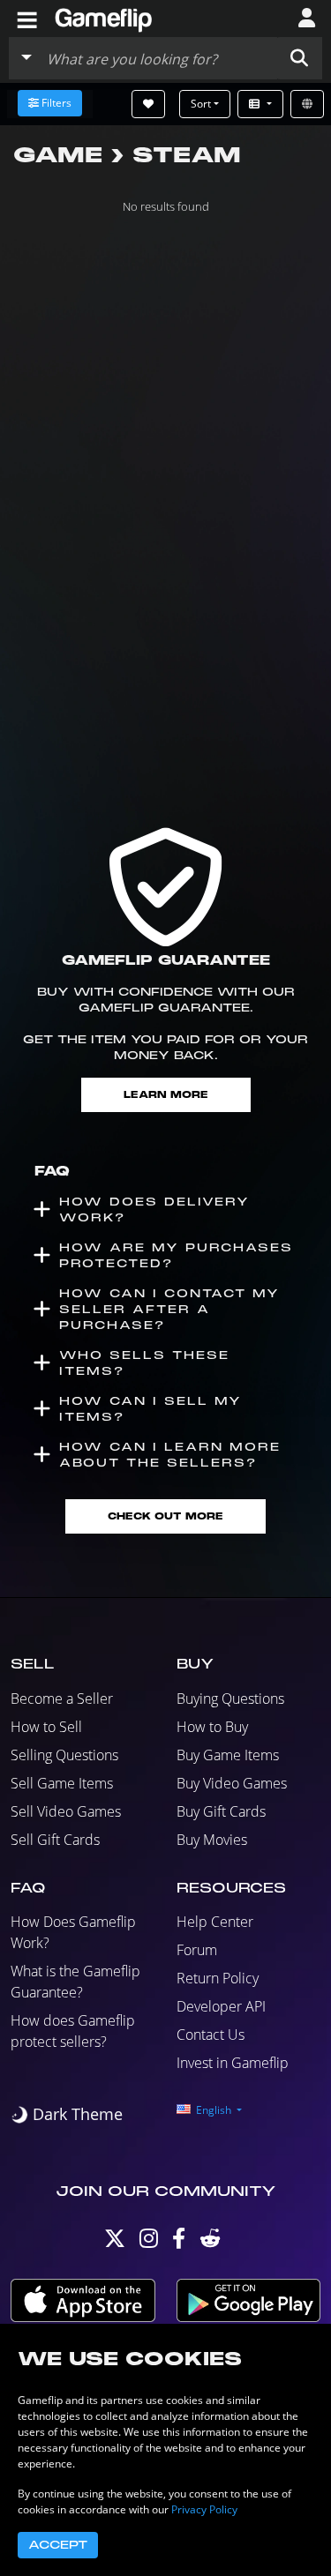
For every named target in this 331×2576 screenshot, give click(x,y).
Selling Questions (64, 1755)
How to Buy (212, 1727)
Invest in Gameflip (233, 2063)
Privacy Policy (204, 2509)
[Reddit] (210, 2242)
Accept (58, 2545)
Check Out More (165, 1516)
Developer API (221, 2006)
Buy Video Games (232, 1783)
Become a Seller (62, 1699)
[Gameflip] (103, 17)
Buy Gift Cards (221, 1811)
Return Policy (218, 1978)
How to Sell (46, 1727)
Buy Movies (212, 1840)
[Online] (307, 104)
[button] (299, 58)
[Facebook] (179, 2242)
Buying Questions (230, 1699)
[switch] (67, 2114)
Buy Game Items (228, 1755)
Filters (56, 103)
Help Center (215, 1922)
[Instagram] (149, 2242)
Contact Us (211, 2035)
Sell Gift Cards (55, 1840)
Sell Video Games (66, 1811)
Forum (197, 1950)
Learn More (166, 1095)
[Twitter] (115, 2242)
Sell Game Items (62, 1783)
